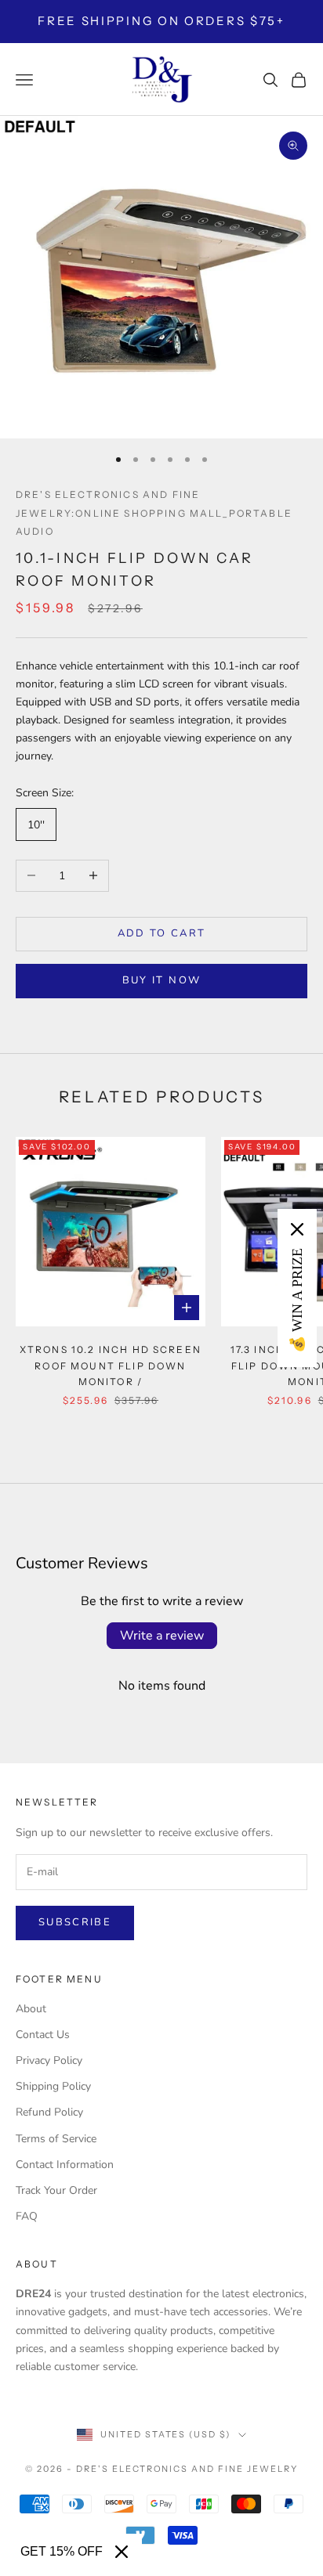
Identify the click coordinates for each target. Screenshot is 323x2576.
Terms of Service (56, 2139)
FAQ (27, 2216)
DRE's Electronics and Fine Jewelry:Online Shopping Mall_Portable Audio (154, 512)
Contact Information (65, 2165)
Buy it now (161, 980)
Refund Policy (49, 2112)
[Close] (122, 2552)
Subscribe (75, 1922)
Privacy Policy (49, 2060)
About (31, 2009)
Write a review (162, 1636)
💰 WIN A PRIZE (297, 1301)
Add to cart (162, 933)
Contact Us (43, 2035)
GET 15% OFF (62, 2551)
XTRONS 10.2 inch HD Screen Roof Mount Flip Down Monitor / (111, 1366)
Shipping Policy (53, 2086)
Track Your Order (56, 2190)
